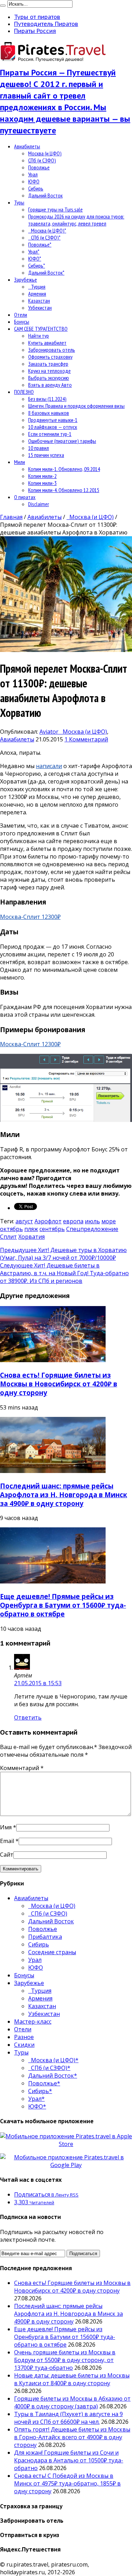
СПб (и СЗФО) (42, 160)
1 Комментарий (86, 739)
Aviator (50, 732)
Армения (37, 294)
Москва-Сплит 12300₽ (30, 917)
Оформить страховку (50, 357)
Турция (37, 287)
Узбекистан (40, 308)
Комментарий (22, 1768)
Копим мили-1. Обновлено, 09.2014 (64, 469)
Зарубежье (26, 280)
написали (49, 766)
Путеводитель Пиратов (46, 24)
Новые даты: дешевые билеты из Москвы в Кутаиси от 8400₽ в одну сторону (72, 2379)
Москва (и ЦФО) (45, 153)
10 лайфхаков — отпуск (53, 427)
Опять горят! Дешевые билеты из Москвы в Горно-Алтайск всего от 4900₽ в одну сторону (72, 2437)
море (109, 1221)
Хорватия (32, 1237)
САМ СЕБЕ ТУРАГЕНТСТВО (41, 329)
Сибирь (36, 188)
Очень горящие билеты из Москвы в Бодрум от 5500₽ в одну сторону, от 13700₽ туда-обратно (65, 2360)
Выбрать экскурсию (49, 378)
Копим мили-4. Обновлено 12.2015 (64, 490)
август (24, 1221)
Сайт (7, 1855)
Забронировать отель (52, 350)
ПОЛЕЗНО (24, 392)
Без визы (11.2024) (47, 399)
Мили (20, 462)
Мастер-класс (33, 2022)
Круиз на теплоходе (49, 371)
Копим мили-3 (42, 483)
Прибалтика (45, 1937)
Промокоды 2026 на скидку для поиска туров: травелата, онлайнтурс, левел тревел (76, 220)
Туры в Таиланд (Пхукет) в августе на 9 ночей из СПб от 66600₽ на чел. (68, 2418)
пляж (31, 1229)
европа (73, 1221)
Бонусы (22, 322)
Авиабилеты (27, 146)
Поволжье (39, 167)
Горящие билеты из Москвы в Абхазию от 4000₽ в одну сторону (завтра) (72, 2402)
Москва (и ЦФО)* (47, 230)
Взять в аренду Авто (50, 385)
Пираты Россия (35, 31)
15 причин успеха (46, 455)
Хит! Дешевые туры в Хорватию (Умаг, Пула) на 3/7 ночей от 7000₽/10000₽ (63, 1254)
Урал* (34, 251)
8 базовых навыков (49, 413)
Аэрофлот (48, 1221)
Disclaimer (39, 504)
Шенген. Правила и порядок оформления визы (76, 406)
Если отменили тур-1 (50, 434)
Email (7, 1841)
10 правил (39, 448)
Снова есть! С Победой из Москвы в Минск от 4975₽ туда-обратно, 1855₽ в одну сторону (67, 2483)
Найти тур (39, 336)
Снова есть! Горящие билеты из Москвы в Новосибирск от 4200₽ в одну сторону (59, 1384)
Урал (33, 174)
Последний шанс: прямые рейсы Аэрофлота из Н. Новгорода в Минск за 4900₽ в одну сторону (64, 1495)
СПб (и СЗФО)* (44, 237)
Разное (24, 2037)
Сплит (8, 1237)
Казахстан (39, 301)
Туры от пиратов (37, 17)
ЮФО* (35, 258)
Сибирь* (37, 265)
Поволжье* (40, 244)
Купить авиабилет (47, 343)
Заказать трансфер (48, 364)
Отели (21, 315)
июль (92, 1221)
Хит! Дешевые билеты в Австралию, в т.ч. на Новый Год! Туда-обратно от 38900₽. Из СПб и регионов (64, 1273)
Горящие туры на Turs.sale (55, 209)
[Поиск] (3, 6)
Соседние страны (52, 1952)
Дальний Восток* (46, 273)
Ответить (28, 1717)
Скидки (24, 2045)
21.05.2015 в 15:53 (38, 1683)
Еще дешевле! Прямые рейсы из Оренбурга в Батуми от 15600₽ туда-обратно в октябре (63, 1605)
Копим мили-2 (42, 476)
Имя (6, 1827)
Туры (19, 202)
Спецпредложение (92, 1229)
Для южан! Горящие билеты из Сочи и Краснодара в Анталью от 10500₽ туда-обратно (69, 2460)
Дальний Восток (45, 195)
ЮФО (34, 181)
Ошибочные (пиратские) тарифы (62, 441)
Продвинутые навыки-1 (53, 420)
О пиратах (25, 497)
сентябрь (52, 1229)
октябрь (11, 1229)
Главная (11, 517)
